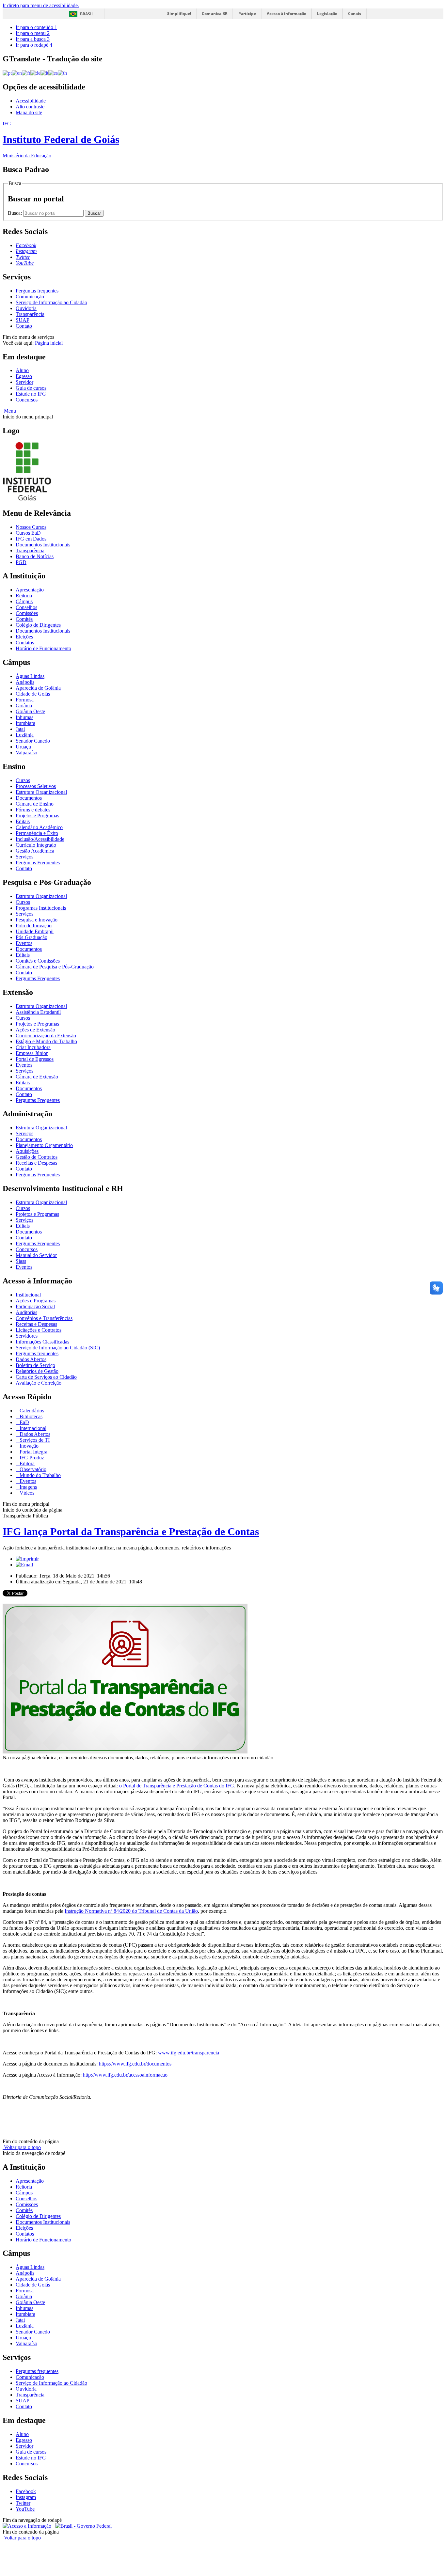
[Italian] (44, 73)
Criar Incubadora (33, 1047)
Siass (21, 1261)
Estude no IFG (31, 394)
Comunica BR (215, 14)
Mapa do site (29, 112)
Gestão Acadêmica (35, 851)
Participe (247, 14)
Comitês (24, 619)
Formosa (25, 700)
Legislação (327, 14)
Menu (9, 411)
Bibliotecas (30, 1416)
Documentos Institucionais (43, 545)
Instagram (26, 2497)
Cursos (23, 780)
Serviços (24, 857)
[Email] (24, 1565)
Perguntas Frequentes (38, 863)
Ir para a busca (33, 39)
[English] (17, 73)
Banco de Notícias (35, 556)
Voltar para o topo (22, 2147)
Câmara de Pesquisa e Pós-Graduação (55, 967)
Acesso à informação (287, 14)
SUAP (23, 320)
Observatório (32, 1469)
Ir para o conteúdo (36, 27)
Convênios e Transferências (44, 1318)
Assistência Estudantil (38, 1012)
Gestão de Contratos (37, 1157)
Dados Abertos (31, 1359)
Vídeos (26, 1493)
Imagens (28, 1487)
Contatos (25, 643)
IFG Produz (31, 1458)
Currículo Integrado (36, 845)
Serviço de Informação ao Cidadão (51, 302)
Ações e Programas (36, 1301)
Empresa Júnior (32, 1053)
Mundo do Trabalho (40, 1475)
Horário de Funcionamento (43, 648)
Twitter (23, 2503)
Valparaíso (26, 753)
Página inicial (49, 343)
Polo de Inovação (34, 926)
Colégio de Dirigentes (38, 625)
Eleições (24, 637)
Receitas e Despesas (36, 1163)
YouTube (25, 2509)
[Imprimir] (27, 1559)
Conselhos (26, 607)
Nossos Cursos (31, 527)
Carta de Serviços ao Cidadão (46, 1377)
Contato (24, 326)
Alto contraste (30, 107)
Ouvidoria (26, 308)
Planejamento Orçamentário (44, 1145)
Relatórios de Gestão (37, 1371)
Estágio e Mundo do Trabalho (46, 1041)
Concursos (27, 400)
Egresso (24, 376)
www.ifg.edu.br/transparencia (189, 2053)
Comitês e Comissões (38, 961)
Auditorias (26, 1312)
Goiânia (24, 706)
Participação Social (35, 1306)
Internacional (32, 1428)
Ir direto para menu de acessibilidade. (41, 5)
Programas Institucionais (41, 908)
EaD (24, 1422)
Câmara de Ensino (35, 804)
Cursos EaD (28, 533)
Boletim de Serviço (35, 1365)
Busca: (16, 213)
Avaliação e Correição (39, 1383)
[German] (35, 73)
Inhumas (24, 717)
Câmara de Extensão (37, 1077)
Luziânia (25, 735)
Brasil (87, 14)
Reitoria (24, 596)
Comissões (27, 613)
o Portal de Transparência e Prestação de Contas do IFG (177, 1786)
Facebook (26, 2491)
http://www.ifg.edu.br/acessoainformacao (125, 2075)
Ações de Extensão (35, 1030)
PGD (21, 562)
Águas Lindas (30, 676)
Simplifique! (179, 14)
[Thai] (62, 73)
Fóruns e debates (33, 810)
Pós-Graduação (32, 937)
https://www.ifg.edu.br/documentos (135, 2064)
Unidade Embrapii (35, 931)
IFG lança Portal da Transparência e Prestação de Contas (131, 1531)
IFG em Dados (31, 539)
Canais (355, 14)
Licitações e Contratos (39, 1330)
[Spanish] (53, 73)
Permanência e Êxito (37, 833)
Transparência (30, 314)
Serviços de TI (34, 1440)
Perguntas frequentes (37, 291)
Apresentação (30, 590)
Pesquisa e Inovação (37, 920)
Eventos (24, 943)
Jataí (20, 729)
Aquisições (27, 1151)
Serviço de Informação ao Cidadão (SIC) (58, 1348)
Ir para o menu (33, 33)
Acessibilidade (31, 101)
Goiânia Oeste (30, 711)
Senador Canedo (33, 741)
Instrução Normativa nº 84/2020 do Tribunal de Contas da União (131, 1911)
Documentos (29, 798)
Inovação (28, 1446)
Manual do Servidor (36, 1255)
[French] (26, 73)
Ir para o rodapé (34, 45)
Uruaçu (23, 747)
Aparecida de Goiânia (38, 688)
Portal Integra (33, 1452)
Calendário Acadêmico (39, 827)
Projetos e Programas (37, 816)
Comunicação (30, 297)
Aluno (22, 370)
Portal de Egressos (35, 1059)
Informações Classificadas (42, 1342)
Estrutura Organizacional (41, 792)
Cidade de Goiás (33, 694)
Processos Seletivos (36, 786)
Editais (23, 821)
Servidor (24, 382)
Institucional (28, 1295)
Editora (26, 1463)
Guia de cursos (31, 388)
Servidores (27, 1336)
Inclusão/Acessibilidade (40, 839)
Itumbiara (25, 723)
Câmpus (24, 601)
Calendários (31, 1411)
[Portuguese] (7, 73)
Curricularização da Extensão (46, 1036)
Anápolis (25, 682)
